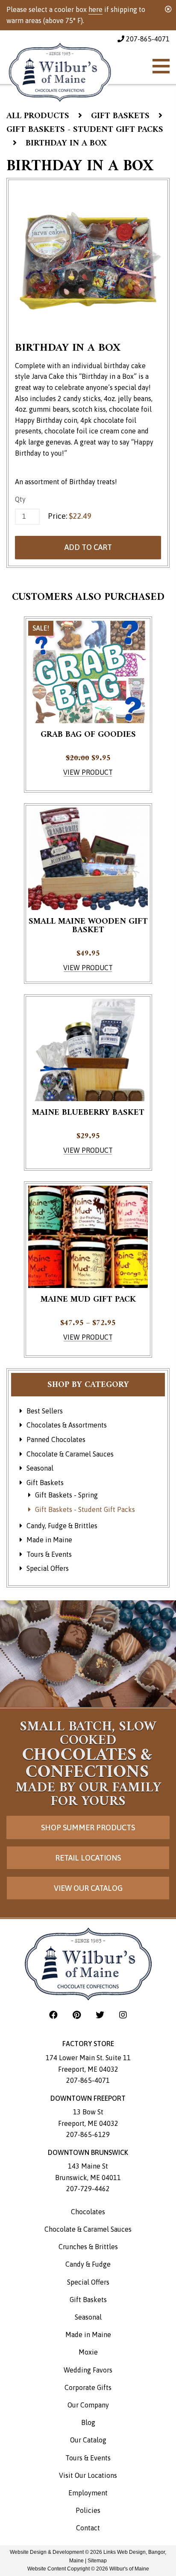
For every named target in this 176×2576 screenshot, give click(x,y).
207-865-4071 (147, 39)
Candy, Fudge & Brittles (62, 1526)
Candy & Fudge (88, 2264)
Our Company (88, 2405)
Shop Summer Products (88, 1827)
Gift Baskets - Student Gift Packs (85, 130)
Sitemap (97, 2561)
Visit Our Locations (88, 2475)
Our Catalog (88, 2440)
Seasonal (40, 1468)
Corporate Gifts (88, 2387)
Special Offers (48, 1568)
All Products (38, 116)
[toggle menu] (161, 66)
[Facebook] (54, 2015)
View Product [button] (88, 772)
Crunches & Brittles (88, 2247)
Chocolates (88, 2212)
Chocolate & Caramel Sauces (70, 1454)
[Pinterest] (78, 2015)
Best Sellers (45, 1411)
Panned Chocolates (56, 1439)
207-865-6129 (88, 2134)
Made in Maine (49, 1540)
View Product (88, 968)
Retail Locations (88, 1858)
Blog (88, 2422)
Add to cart (88, 547)
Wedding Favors (88, 2370)
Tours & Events (49, 1554)
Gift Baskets (120, 116)
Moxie (88, 2352)
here (95, 9)
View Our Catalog (88, 1888)
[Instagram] (123, 2015)
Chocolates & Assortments (67, 1425)
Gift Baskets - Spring (66, 1495)
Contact (88, 2528)
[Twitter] (101, 2015)
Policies (88, 2510)
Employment (88, 2493)
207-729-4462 (88, 2189)
